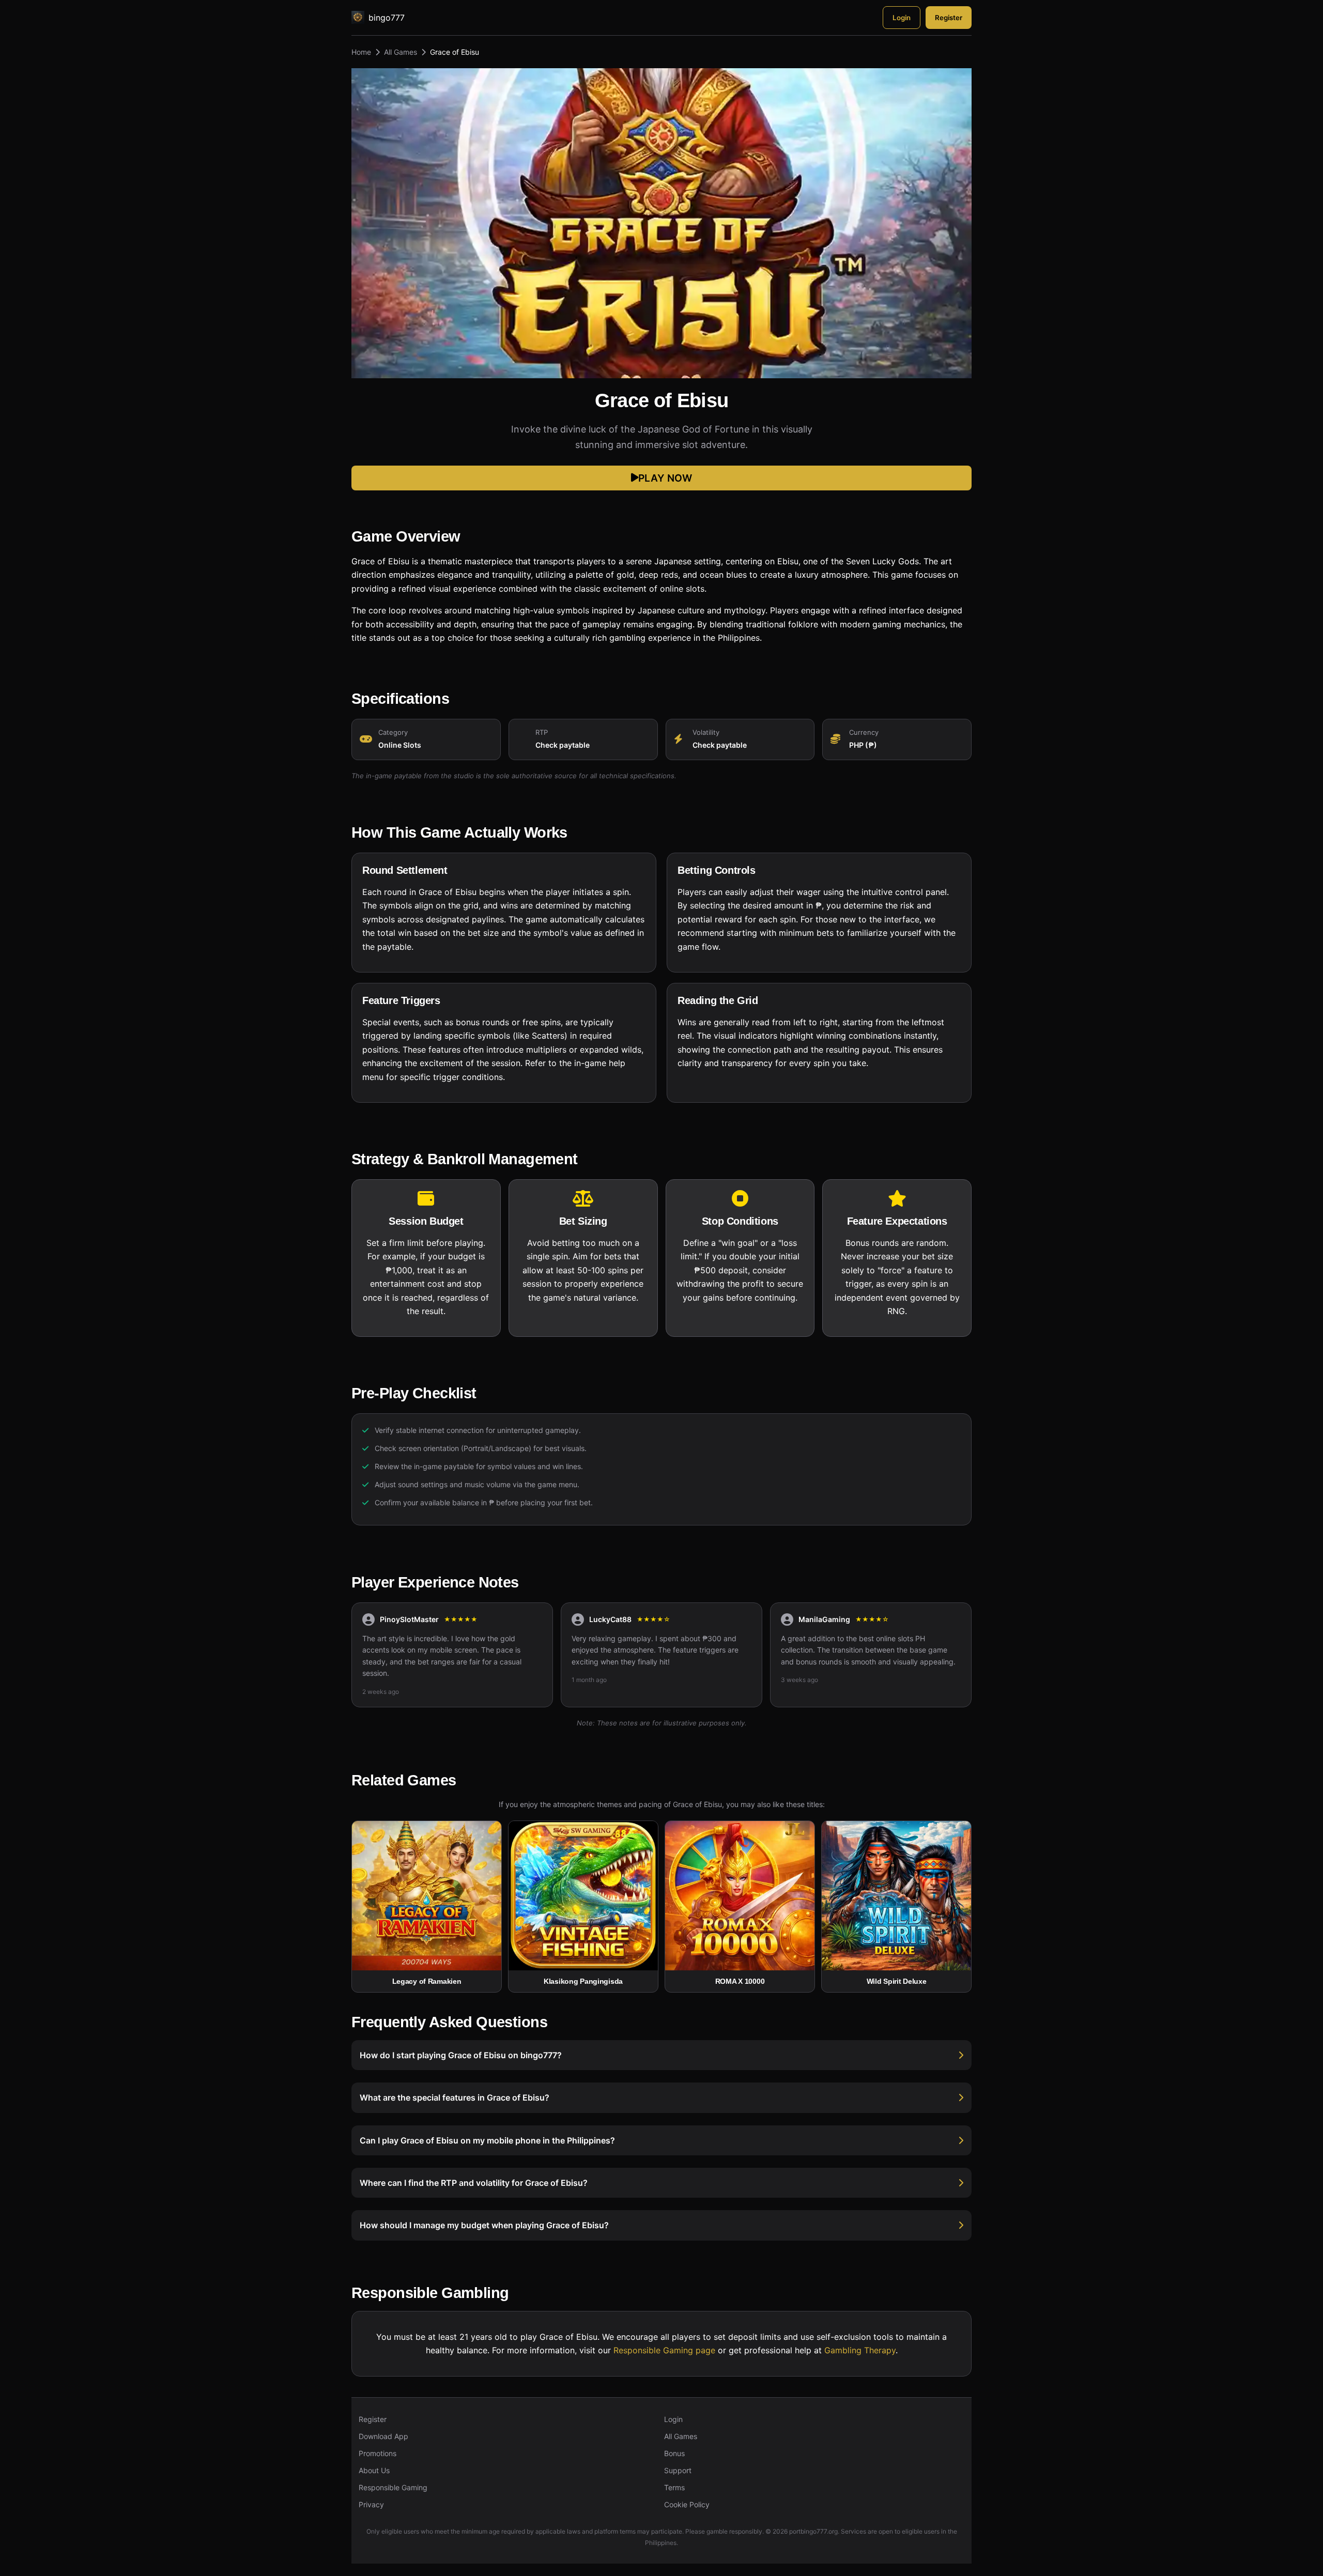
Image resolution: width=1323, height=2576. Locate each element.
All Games (401, 52)
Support (678, 2470)
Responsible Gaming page (664, 2350)
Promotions (378, 2453)
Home (361, 52)
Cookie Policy (687, 2504)
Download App (383, 2436)
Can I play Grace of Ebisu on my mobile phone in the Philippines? (487, 2140)
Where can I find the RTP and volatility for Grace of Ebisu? (474, 2183)
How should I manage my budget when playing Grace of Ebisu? (484, 2225)
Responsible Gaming (393, 2487)
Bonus (674, 2453)
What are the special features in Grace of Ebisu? (455, 2097)
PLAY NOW (665, 478)
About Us (374, 2470)
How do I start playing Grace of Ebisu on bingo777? (461, 2055)
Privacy (371, 2504)
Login (902, 18)
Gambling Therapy (860, 2350)
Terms (674, 2487)
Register (949, 18)
